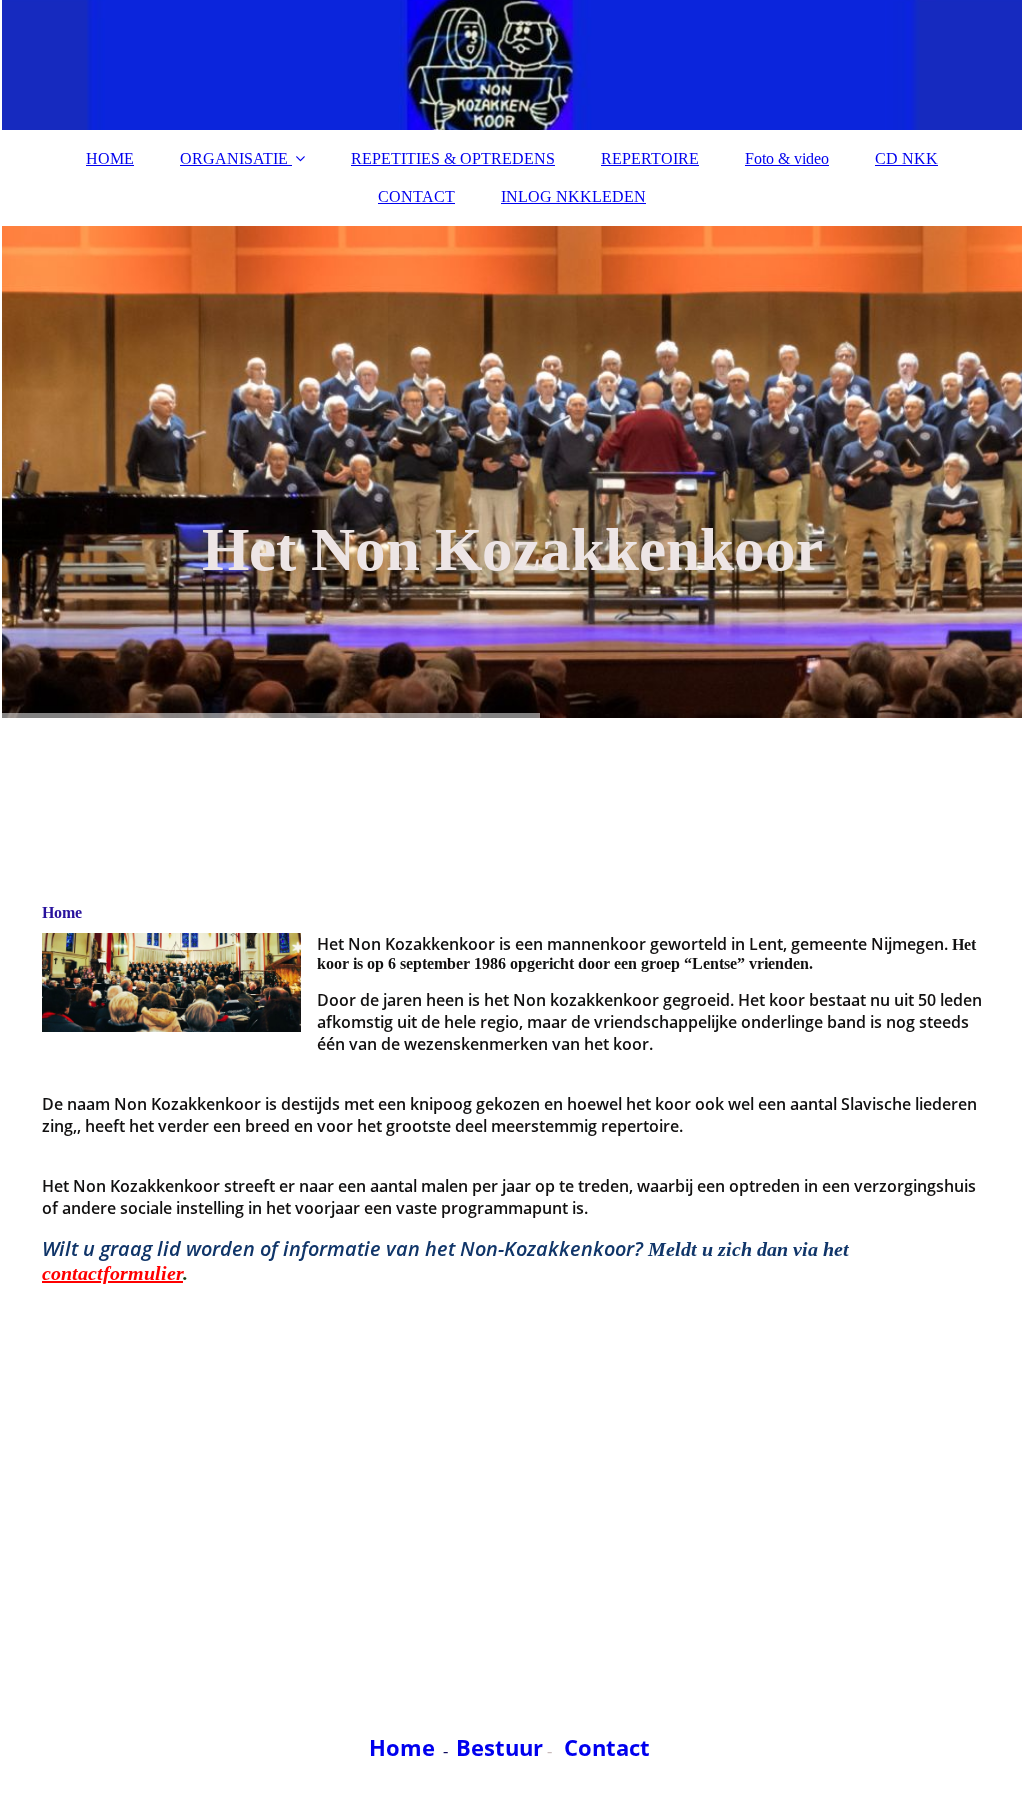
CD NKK (906, 158)
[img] (512, 65)
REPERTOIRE (650, 158)
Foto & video (787, 158)
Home (402, 1747)
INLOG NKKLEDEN (573, 196)
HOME (110, 158)
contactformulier (112, 1273)
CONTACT (416, 196)
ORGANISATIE (234, 158)
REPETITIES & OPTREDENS (453, 158)
